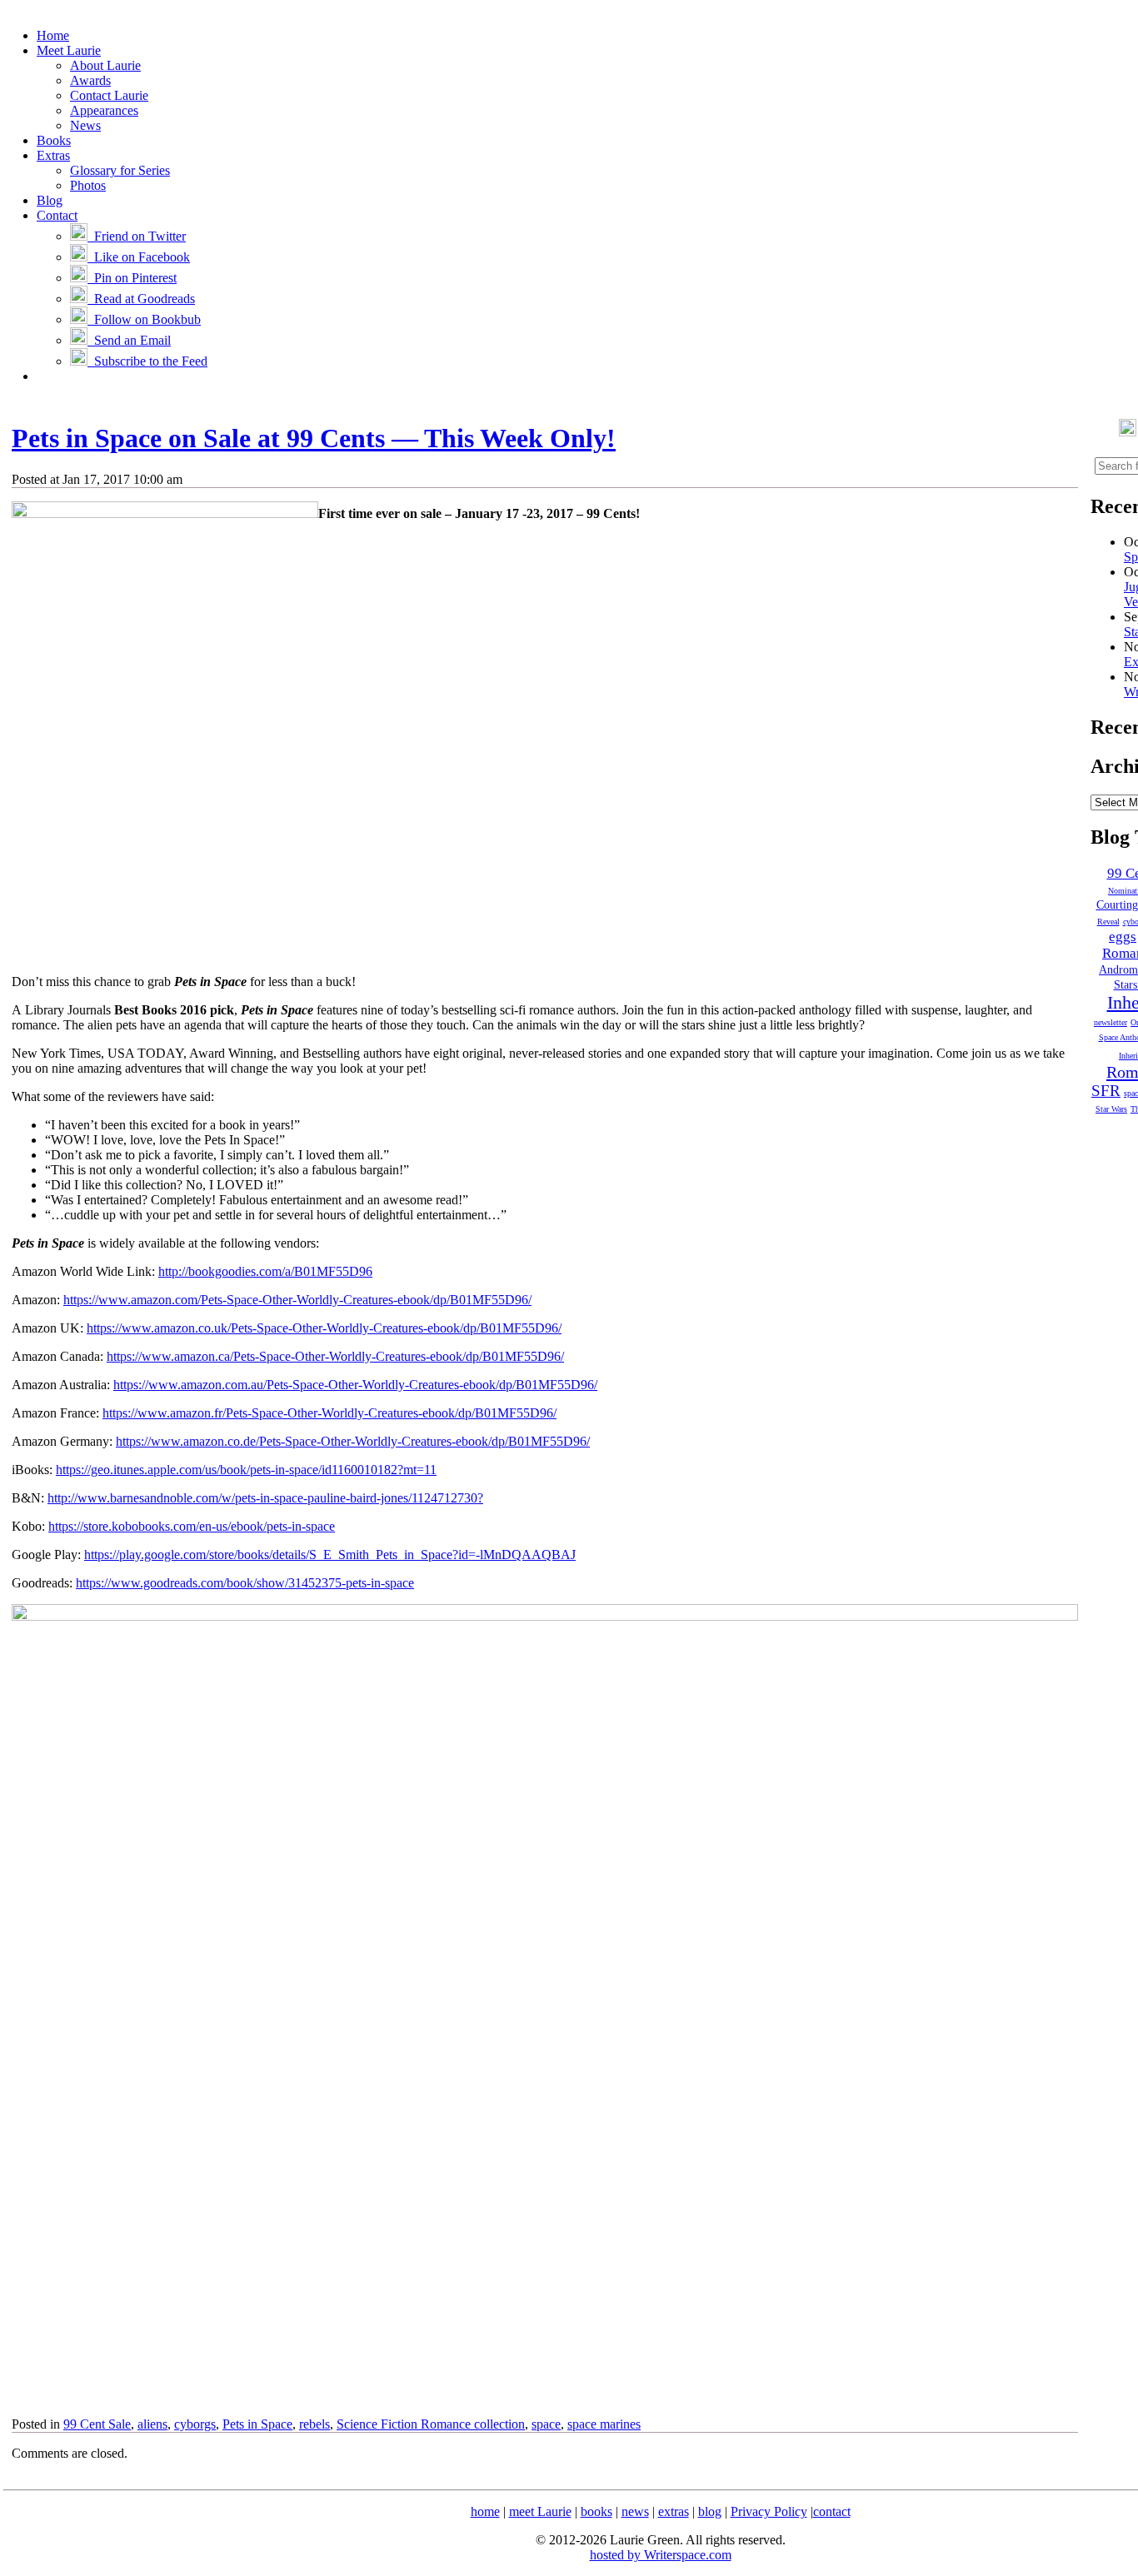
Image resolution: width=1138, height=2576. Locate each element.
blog (710, 2511)
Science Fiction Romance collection (431, 2424)
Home (53, 35)
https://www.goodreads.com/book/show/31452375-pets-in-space (245, 1583)
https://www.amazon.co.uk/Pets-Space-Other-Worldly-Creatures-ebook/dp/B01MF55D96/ (324, 1328)
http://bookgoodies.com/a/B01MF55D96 (265, 1271)
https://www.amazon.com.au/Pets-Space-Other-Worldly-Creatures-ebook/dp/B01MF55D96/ (355, 1385)
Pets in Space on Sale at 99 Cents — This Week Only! (314, 438)
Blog (50, 200)
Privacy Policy (769, 2511)
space (546, 2424)
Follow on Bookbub (144, 319)
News (85, 125)
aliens (152, 2424)
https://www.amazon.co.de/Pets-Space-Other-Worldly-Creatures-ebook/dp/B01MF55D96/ (353, 1441)
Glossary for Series (120, 170)
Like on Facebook (139, 257)
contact (832, 2511)
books (596, 2511)
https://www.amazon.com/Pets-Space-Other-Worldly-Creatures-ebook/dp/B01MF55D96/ (297, 1300)
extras (674, 2511)
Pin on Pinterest (132, 278)
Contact (57, 215)
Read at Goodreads (141, 299)
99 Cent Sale (97, 2424)
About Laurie (105, 65)
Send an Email (129, 340)
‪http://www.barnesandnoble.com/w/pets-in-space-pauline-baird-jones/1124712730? (265, 1498)
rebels (314, 2424)
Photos (88, 185)
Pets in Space (257, 2424)
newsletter (1111, 1022)
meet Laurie (540, 2511)
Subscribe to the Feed (147, 361)
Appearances (104, 110)
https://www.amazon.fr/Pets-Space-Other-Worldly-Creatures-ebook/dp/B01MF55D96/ (329, 1413)
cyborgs (195, 2424)
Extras (53, 155)
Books (54, 140)
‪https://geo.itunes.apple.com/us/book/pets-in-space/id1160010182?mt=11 (246, 1470)
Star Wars (1111, 1109)
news (635, 2511)
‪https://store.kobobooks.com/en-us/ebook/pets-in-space (192, 1526)
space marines (604, 2424)
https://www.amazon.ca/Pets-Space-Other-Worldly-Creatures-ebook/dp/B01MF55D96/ (335, 1356)
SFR (1106, 1091)
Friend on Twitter (137, 236)
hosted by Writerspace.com (661, 2555)
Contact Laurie (109, 95)
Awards (90, 80)
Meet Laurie (69, 50)
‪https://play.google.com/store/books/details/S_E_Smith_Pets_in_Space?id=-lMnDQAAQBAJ (330, 1555)
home (485, 2511)
